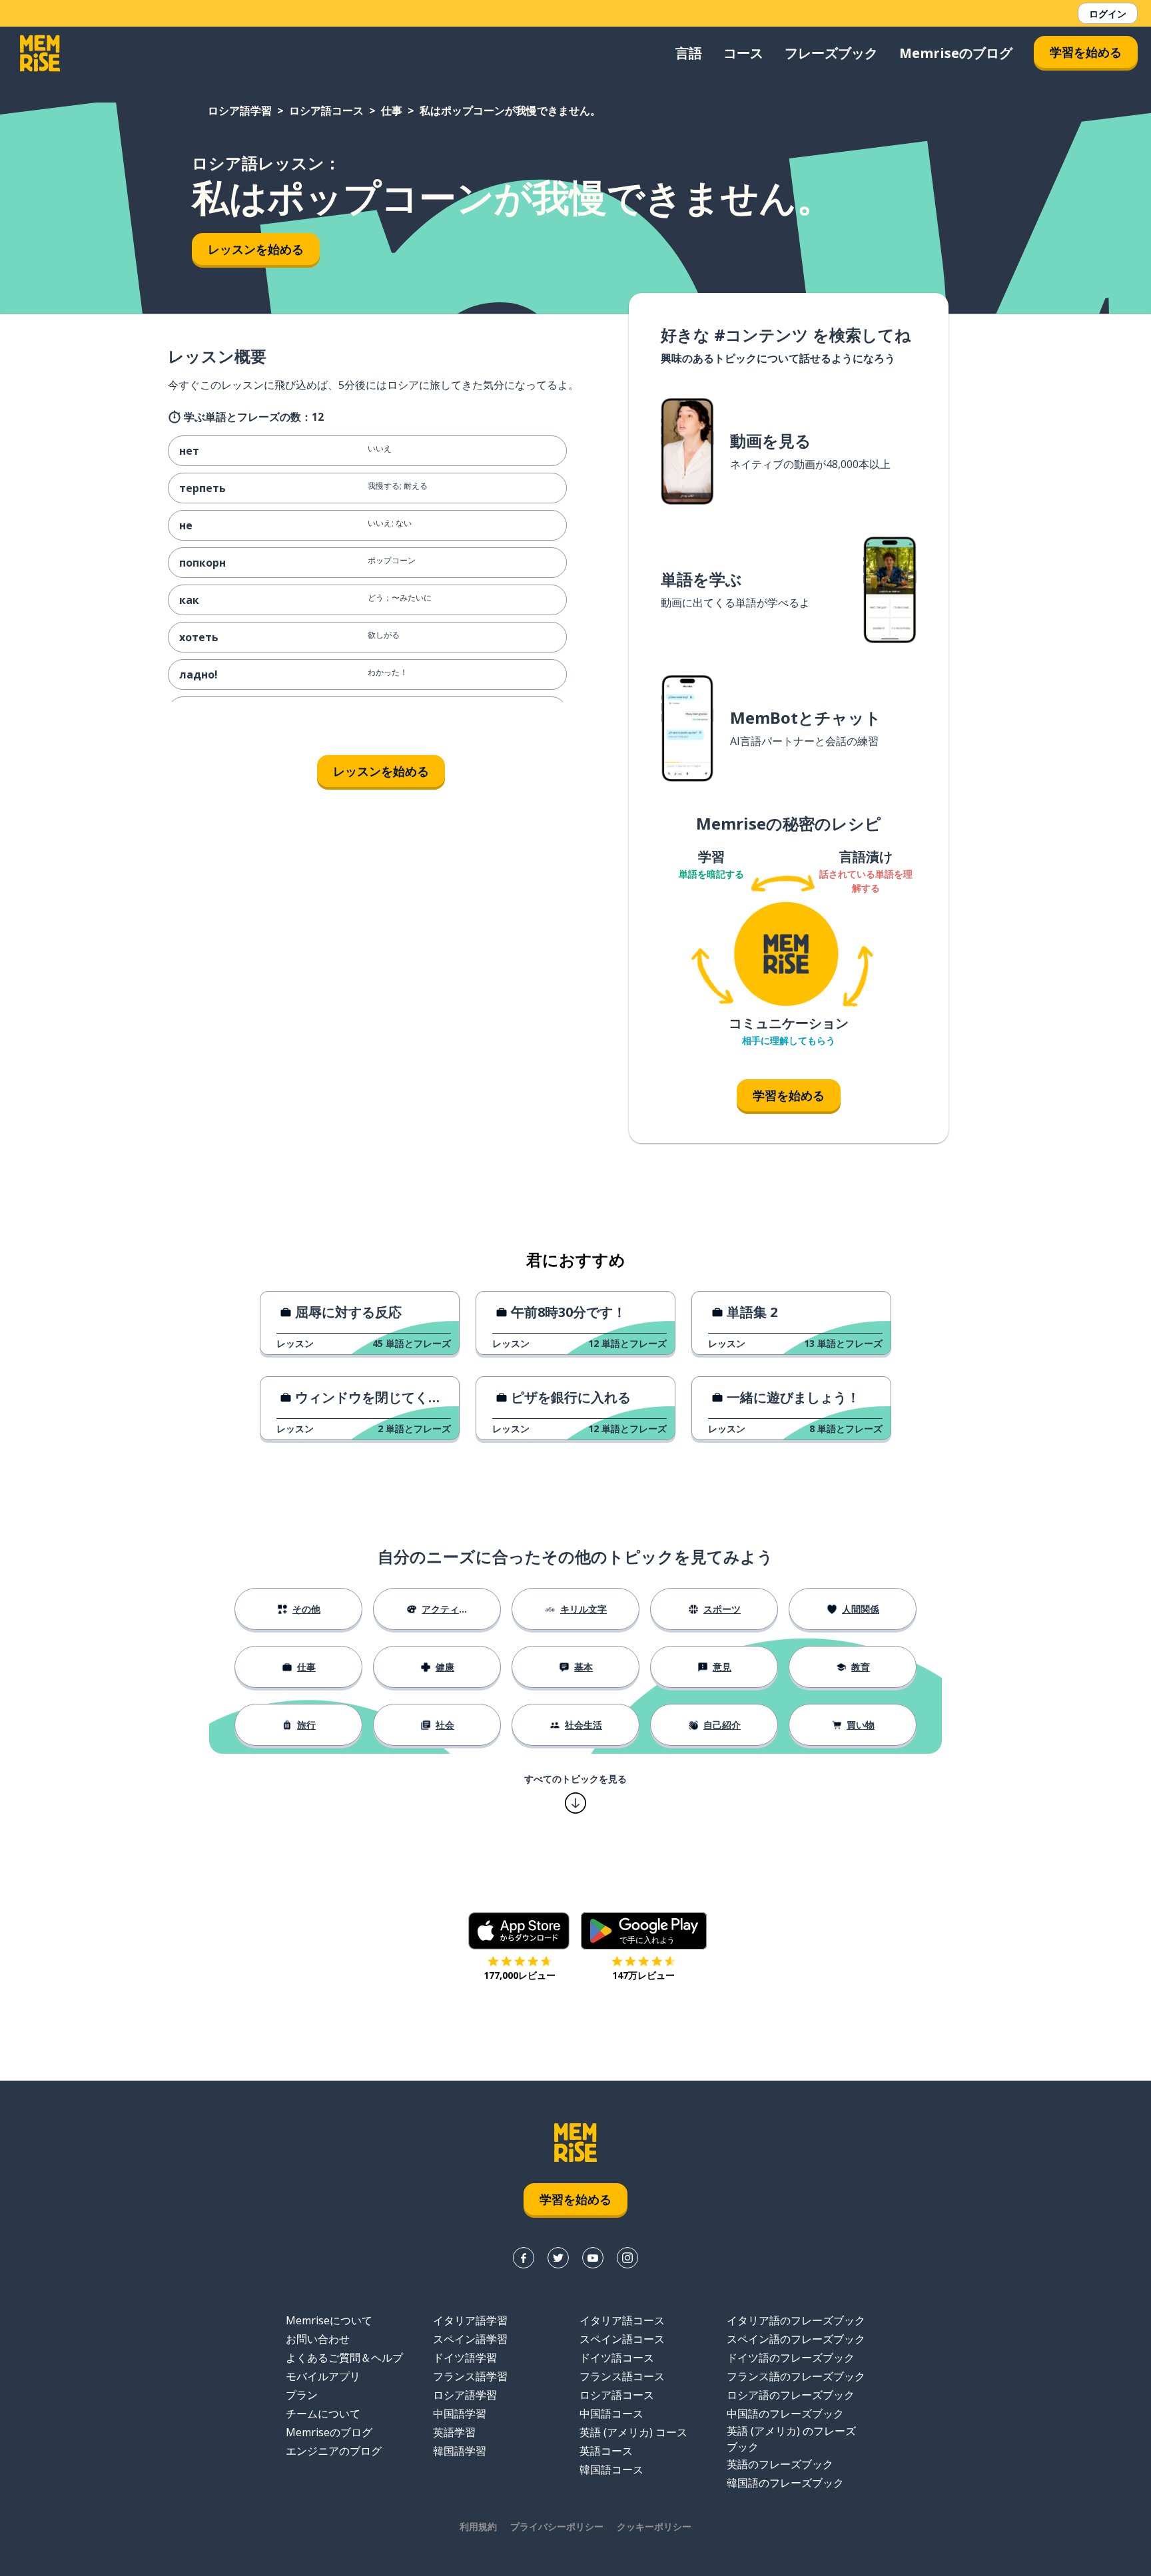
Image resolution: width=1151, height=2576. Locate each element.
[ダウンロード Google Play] (644, 1931)
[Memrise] (40, 53)
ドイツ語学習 (465, 2358)
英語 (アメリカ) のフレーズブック (791, 2439)
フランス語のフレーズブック (796, 2376)
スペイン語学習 (470, 2339)
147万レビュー (643, 1975)
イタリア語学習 (470, 2320)
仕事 (392, 111)
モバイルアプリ (323, 2376)
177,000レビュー (520, 1975)
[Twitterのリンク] (558, 2258)
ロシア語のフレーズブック (791, 2395)
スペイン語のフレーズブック (796, 2339)
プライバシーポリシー (557, 2526)
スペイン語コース (622, 2339)
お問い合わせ (318, 2339)
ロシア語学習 (240, 111)
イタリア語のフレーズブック (796, 2320)
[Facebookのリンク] (524, 2258)
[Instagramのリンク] (627, 2258)
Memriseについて (329, 2320)
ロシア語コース (326, 111)
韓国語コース (611, 2469)
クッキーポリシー (654, 2526)
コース (743, 53)
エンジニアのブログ (334, 2451)
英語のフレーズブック (780, 2464)
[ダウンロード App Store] (519, 1931)
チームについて (323, 2414)
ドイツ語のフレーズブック (791, 2358)
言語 (689, 53)
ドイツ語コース (617, 2358)
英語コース (606, 2451)
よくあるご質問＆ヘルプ (344, 2358)
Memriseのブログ (956, 53)
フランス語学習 (470, 2376)
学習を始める (1086, 52)
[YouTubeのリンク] (593, 2258)
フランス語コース (622, 2376)
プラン (302, 2395)
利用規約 (478, 2526)
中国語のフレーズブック (785, 2414)
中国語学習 (460, 2414)
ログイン (1108, 14)
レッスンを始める (256, 249)
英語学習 (454, 2432)
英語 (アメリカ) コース (633, 2432)
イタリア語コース (622, 2320)
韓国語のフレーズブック (785, 2483)
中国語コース (611, 2414)
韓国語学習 (460, 2451)
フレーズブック (831, 53)
